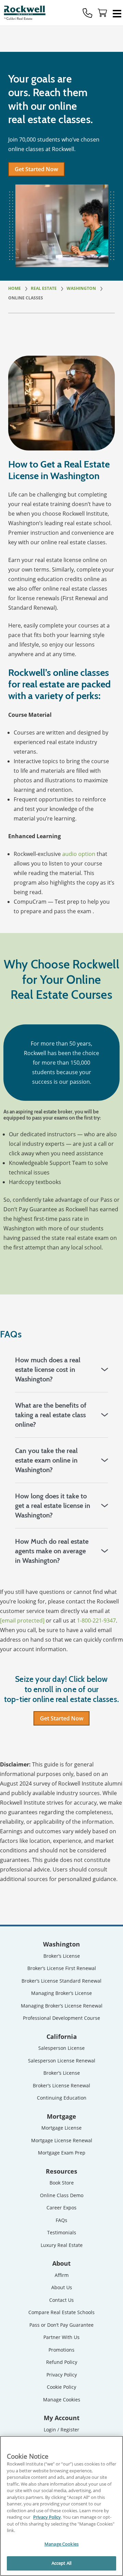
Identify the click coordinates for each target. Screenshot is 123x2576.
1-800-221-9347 (96, 1620)
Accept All (61, 2563)
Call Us (87, 13)
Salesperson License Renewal (62, 2061)
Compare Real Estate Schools (61, 2312)
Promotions (61, 2350)
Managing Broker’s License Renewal (62, 2006)
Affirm (62, 2275)
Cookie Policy (61, 2387)
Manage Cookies (62, 2400)
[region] (61, 2506)
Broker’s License (62, 1956)
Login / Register (61, 2430)
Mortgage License (61, 2128)
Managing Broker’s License (61, 1993)
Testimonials (62, 2232)
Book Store (62, 2183)
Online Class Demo (62, 2195)
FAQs (61, 2220)
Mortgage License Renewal (62, 2140)
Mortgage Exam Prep (62, 2153)
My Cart (102, 13)
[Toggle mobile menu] (117, 13)
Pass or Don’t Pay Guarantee (61, 2325)
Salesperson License (61, 2048)
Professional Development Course (61, 2018)
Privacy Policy (62, 2375)
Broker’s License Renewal (61, 2085)
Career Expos (61, 2208)
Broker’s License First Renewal (62, 1968)
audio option (79, 854)
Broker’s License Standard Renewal (61, 1981)
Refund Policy (62, 2362)
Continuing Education (62, 2098)
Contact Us (61, 2300)
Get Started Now (36, 169)
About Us (62, 2287)
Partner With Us (61, 2337)
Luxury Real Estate (62, 2245)
